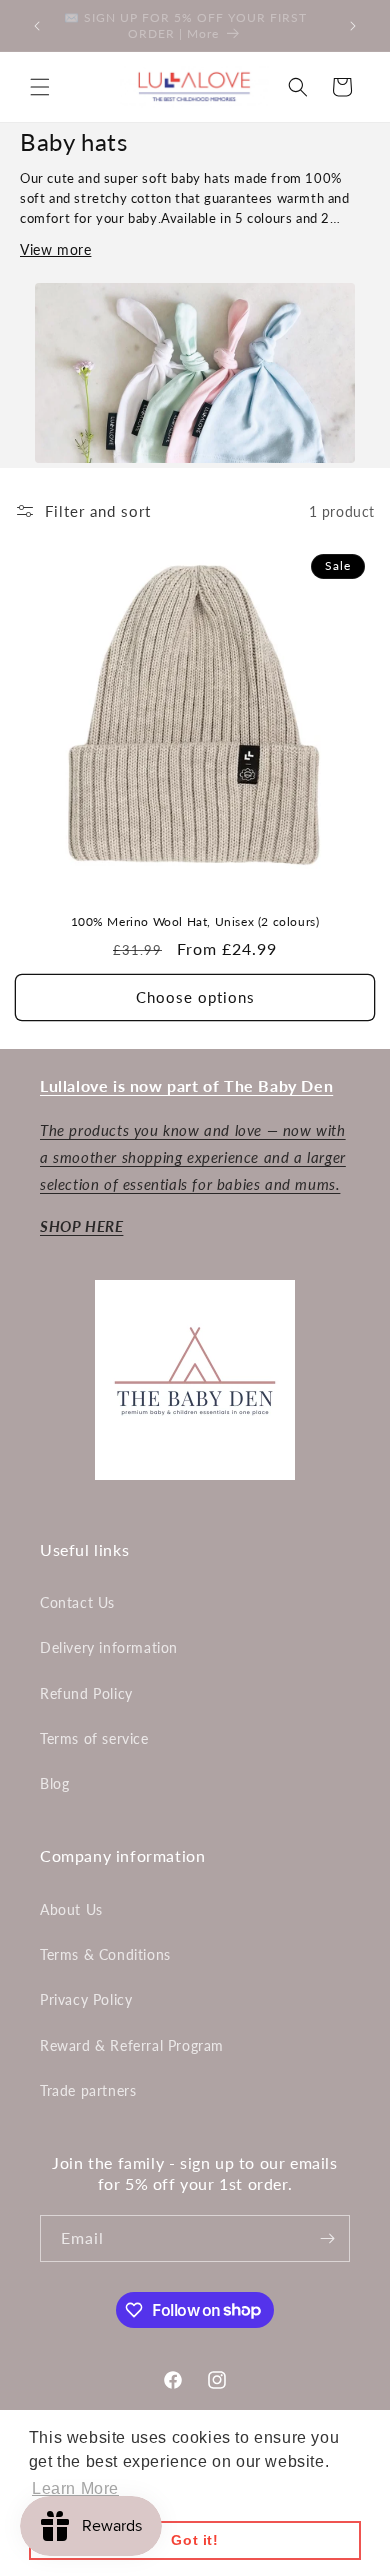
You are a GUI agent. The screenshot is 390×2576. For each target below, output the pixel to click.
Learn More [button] (75, 2488)
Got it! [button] (194, 2540)
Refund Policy (86, 1693)
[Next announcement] (353, 26)
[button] (40, 87)
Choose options (195, 997)
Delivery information (109, 1647)
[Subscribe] (327, 2238)
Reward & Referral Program (132, 2045)
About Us (71, 1909)
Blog (54, 1783)
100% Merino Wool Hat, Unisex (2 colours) (195, 921)
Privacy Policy (86, 1999)
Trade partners (88, 2090)
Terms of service (94, 1738)
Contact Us (77, 1602)
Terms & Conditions (105, 1954)
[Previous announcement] (37, 26)
